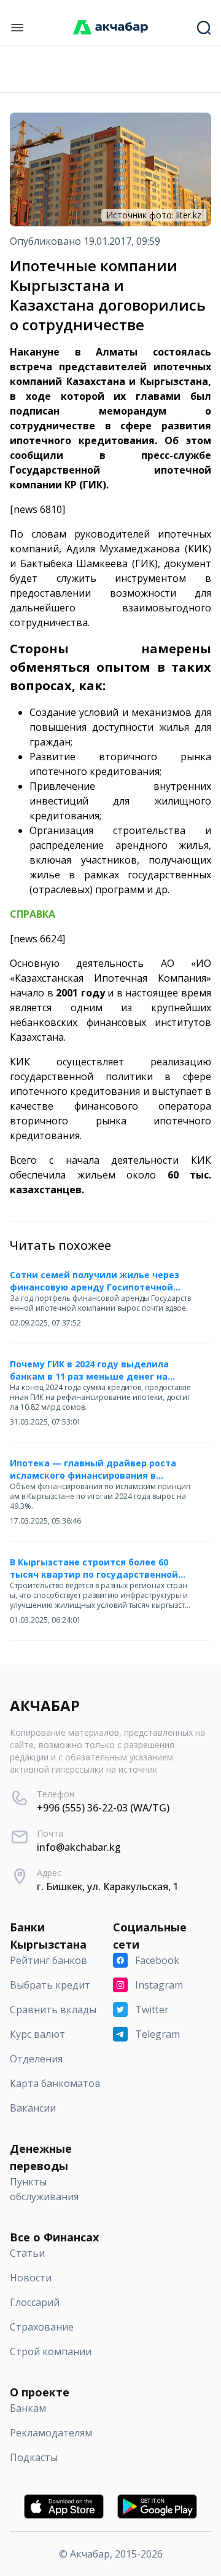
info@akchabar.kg (79, 1847)
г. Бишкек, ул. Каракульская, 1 (108, 1886)
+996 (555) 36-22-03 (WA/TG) (103, 1808)
